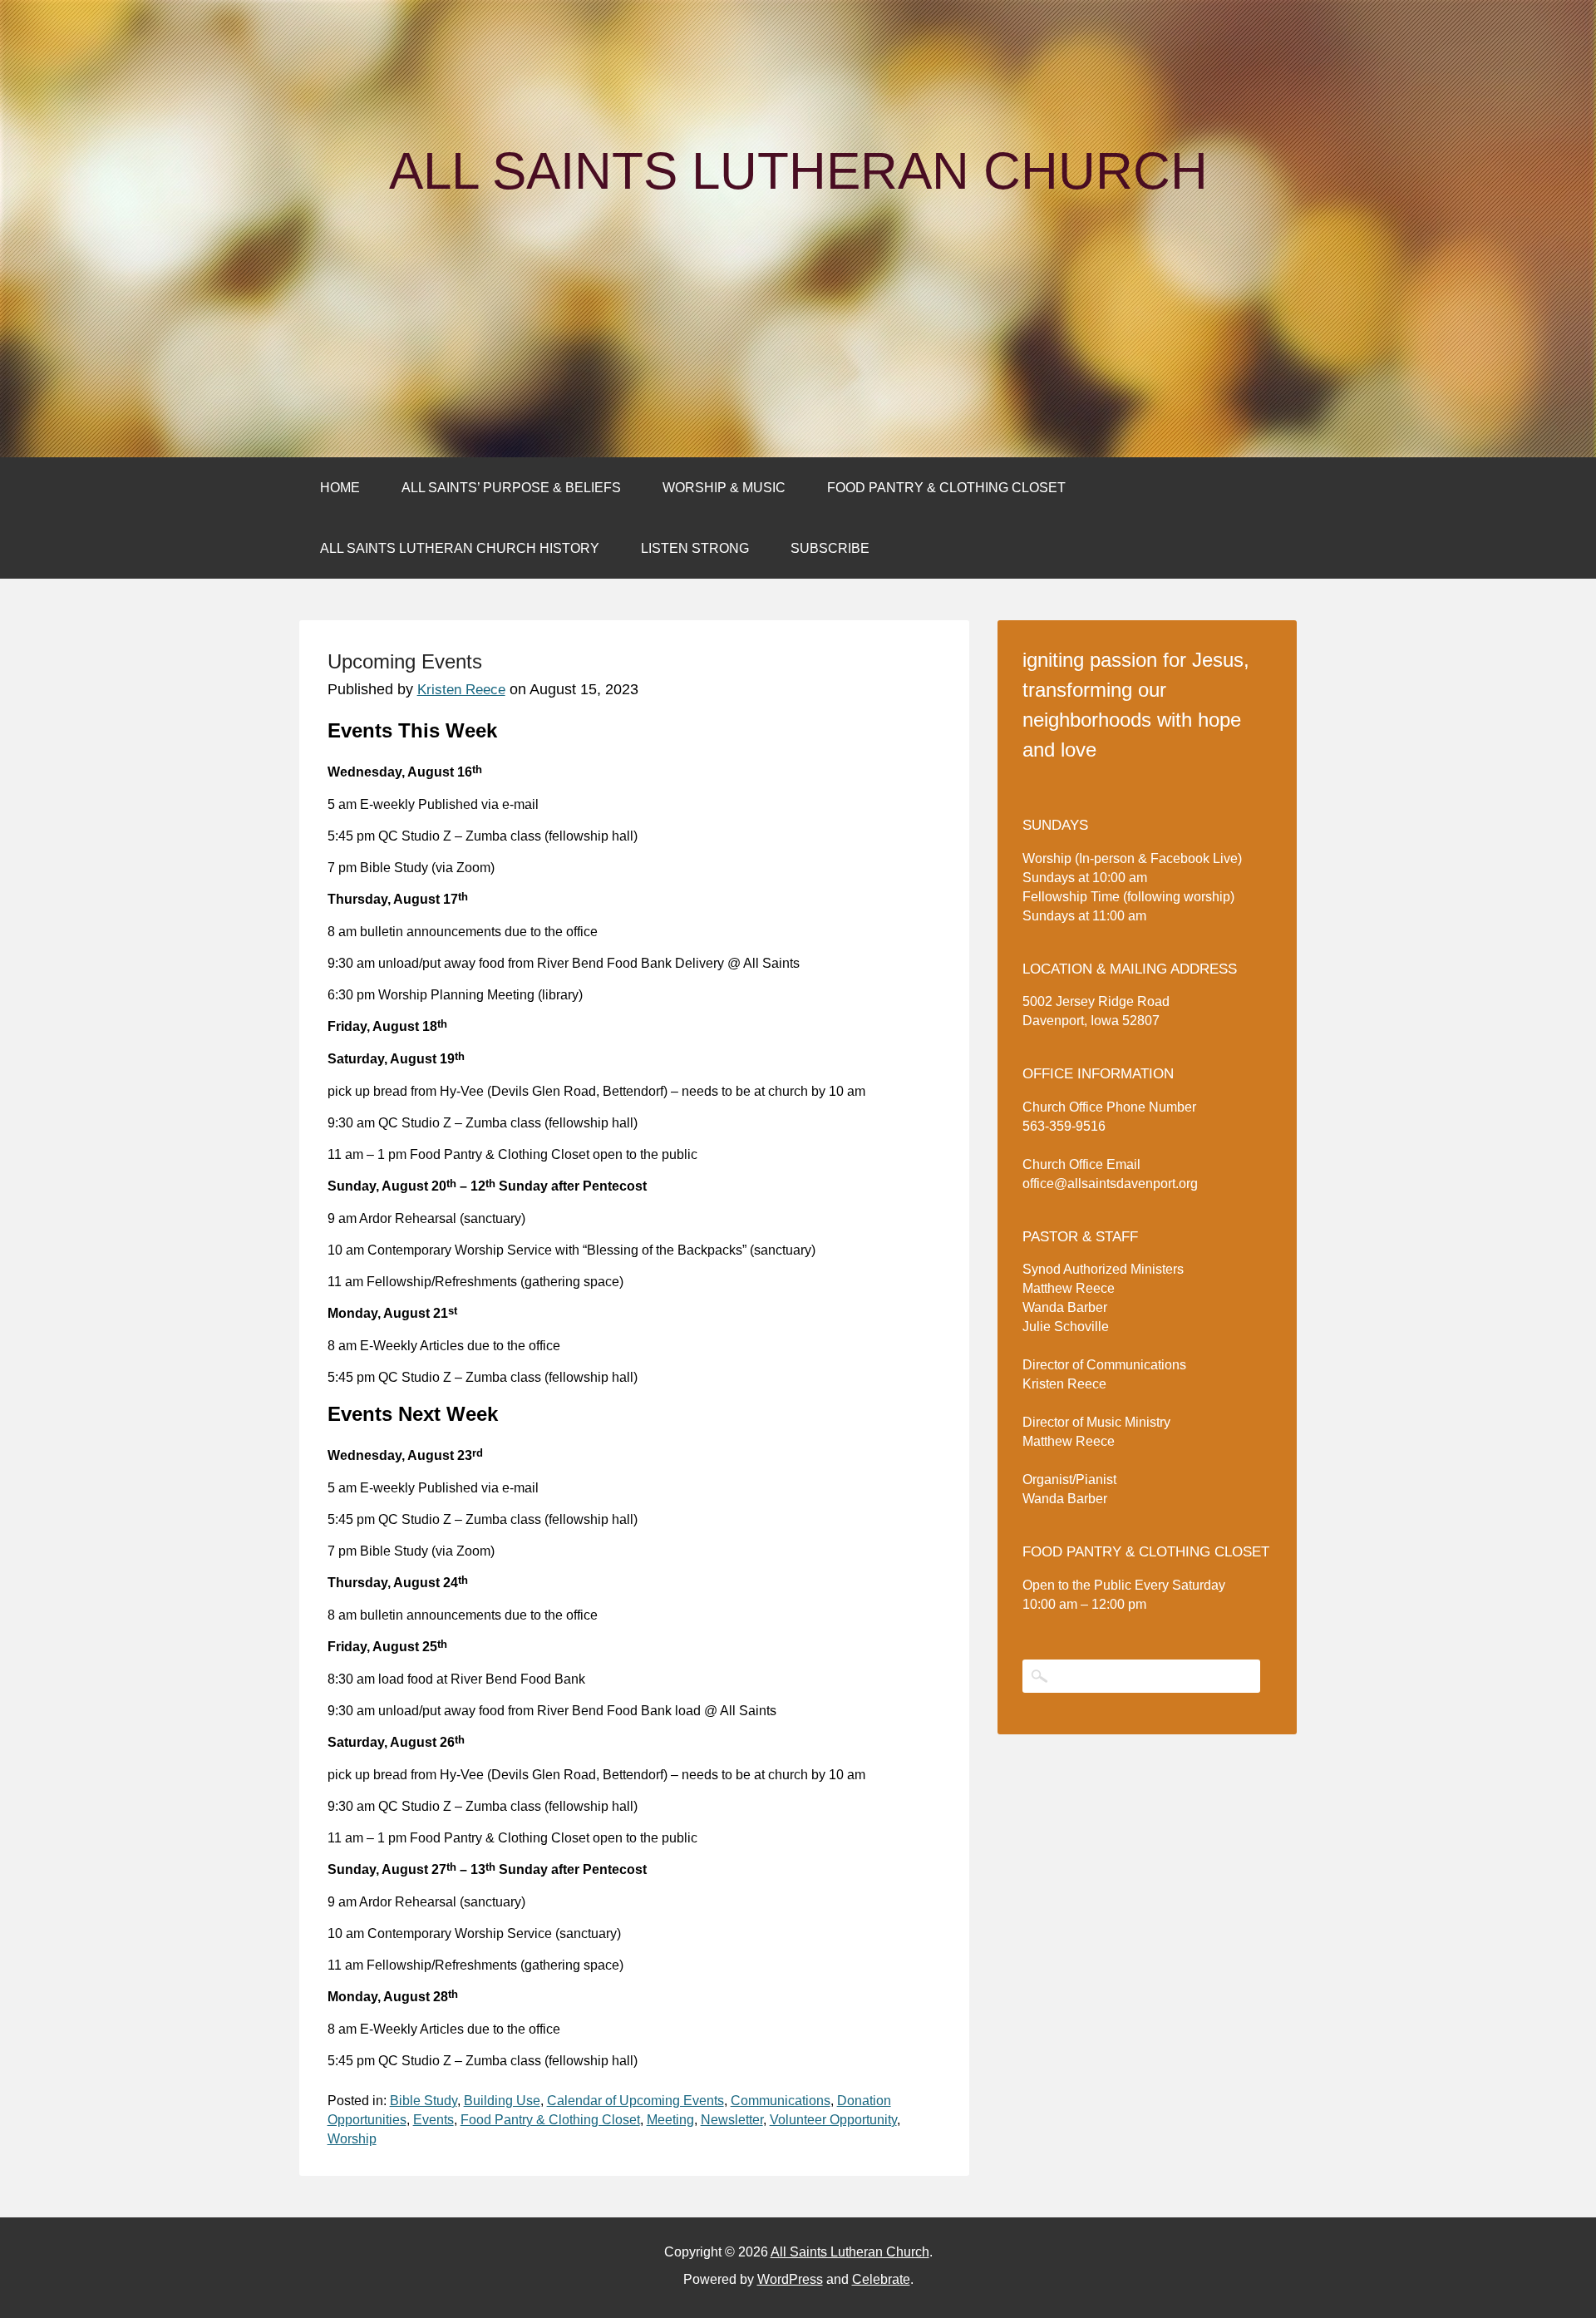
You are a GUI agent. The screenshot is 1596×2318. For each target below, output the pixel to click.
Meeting (670, 2120)
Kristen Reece (461, 690)
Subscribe (830, 548)
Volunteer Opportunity (833, 2120)
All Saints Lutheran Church (798, 171)
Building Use (502, 2101)
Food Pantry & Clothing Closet (946, 488)
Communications (781, 2101)
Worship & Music (724, 488)
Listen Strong (695, 548)
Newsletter (732, 2120)
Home (340, 488)
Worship (352, 2139)
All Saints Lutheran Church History (460, 548)
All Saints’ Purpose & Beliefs (511, 488)
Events (433, 2120)
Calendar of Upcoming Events (635, 2101)
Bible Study (424, 2101)
